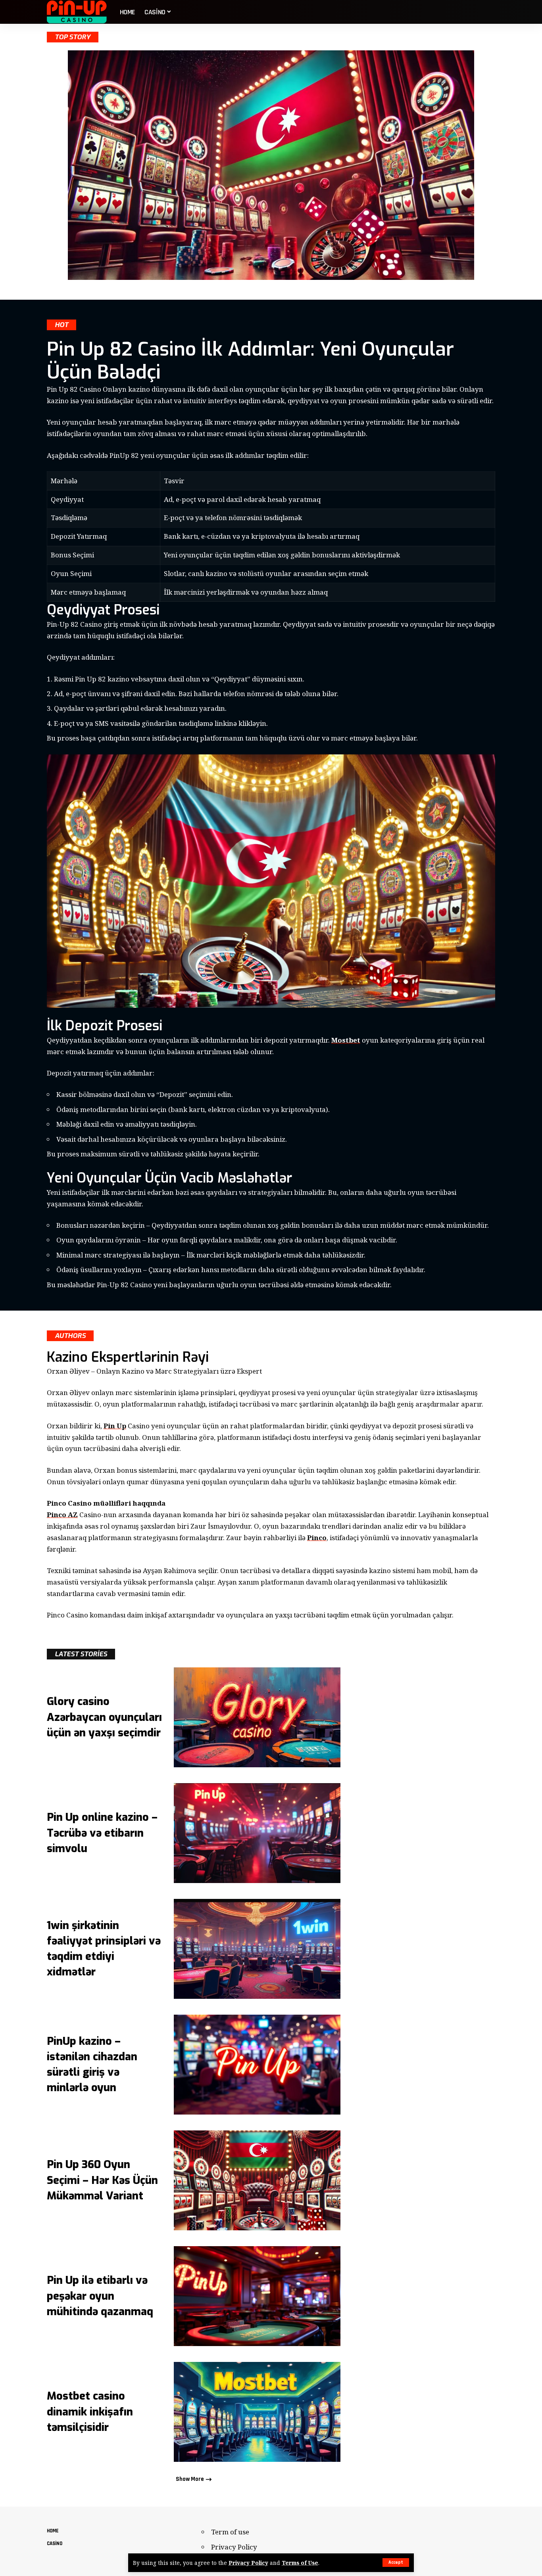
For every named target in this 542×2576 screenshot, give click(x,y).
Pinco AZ (62, 1515)
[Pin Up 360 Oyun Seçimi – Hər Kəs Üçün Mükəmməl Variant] (257, 2180)
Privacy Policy (248, 2563)
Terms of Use (300, 2563)
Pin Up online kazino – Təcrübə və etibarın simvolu (102, 1833)
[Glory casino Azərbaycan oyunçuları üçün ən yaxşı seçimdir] (257, 1717)
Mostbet (346, 1040)
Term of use (230, 2532)
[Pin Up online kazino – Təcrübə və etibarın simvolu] (257, 1833)
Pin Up (115, 1426)
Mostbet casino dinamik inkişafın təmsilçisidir (90, 2411)
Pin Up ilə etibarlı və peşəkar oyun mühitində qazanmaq (100, 2296)
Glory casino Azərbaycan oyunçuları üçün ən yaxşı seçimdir (104, 1717)
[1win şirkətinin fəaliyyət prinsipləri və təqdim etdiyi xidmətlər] (257, 1949)
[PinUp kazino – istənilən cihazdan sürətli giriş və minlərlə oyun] (257, 2065)
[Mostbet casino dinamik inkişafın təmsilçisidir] (257, 2412)
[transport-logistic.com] (77, 12)
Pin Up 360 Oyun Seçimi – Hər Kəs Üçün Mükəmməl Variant (102, 2180)
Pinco (317, 1538)
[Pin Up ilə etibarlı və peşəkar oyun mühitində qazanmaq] (257, 2296)
